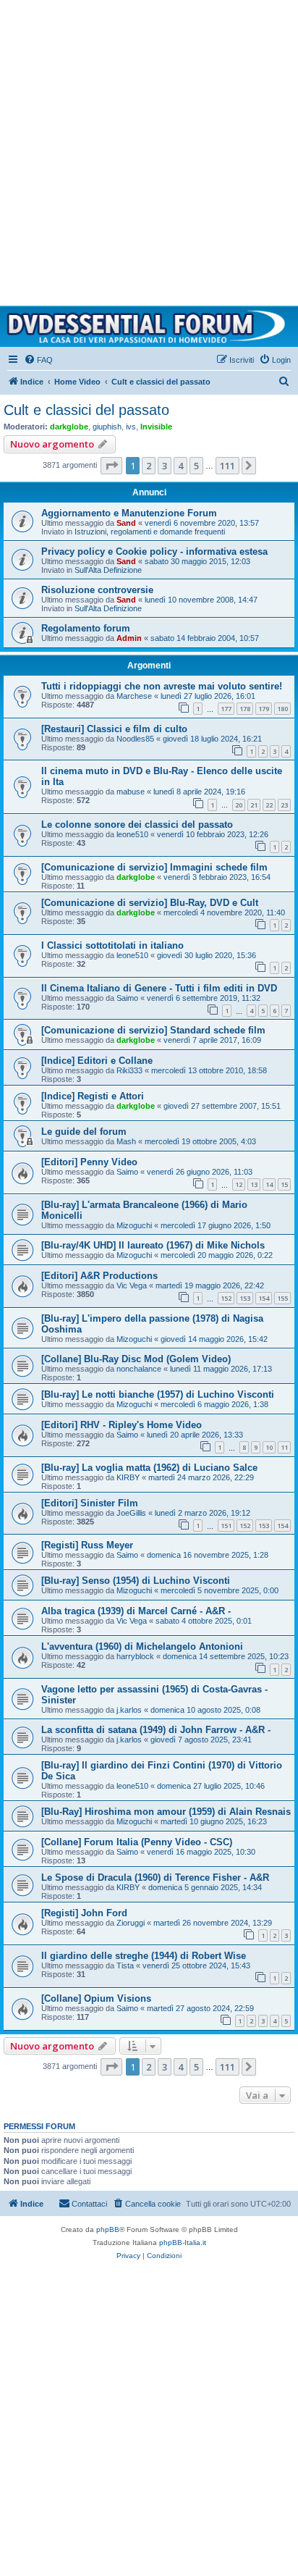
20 (239, 805)
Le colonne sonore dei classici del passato (137, 825)
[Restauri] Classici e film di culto (114, 729)
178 (245, 709)
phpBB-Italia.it (183, 2243)
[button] (111, 466)
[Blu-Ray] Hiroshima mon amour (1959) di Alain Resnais (166, 1812)
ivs (131, 427)
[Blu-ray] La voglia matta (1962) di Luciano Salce (149, 1468)
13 (254, 1184)
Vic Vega (132, 1285)
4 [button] (180, 466)
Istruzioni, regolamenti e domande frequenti (150, 532)
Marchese (134, 696)
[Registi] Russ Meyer (87, 1545)
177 (226, 709)
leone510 (132, 834)
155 (282, 1298)
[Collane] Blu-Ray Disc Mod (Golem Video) (136, 1359)
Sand (126, 523)
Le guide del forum (84, 1132)
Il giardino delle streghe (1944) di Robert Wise (144, 1956)
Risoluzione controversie (97, 590)
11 (284, 1447)
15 (284, 1184)
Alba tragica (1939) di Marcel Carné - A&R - (136, 1611)
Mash (126, 1141)
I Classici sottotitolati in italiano (112, 945)
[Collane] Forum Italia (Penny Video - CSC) (137, 1842)
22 (269, 805)
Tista (125, 1965)
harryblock (135, 1656)
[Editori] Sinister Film (90, 1503)
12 (239, 1184)
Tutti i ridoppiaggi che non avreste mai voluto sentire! (162, 686)
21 (254, 805)
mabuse (131, 792)
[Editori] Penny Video (89, 1162)
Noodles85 (135, 739)
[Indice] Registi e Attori (93, 1096)
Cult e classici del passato (86, 410)
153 (245, 1298)
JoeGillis (131, 1513)
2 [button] (149, 466)
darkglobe (69, 427)
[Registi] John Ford (84, 1913)
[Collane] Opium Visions (96, 1998)
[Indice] (149, 327)
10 (269, 1447)
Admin (129, 638)
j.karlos (129, 1710)
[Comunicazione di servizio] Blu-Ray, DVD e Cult (150, 903)
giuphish (107, 427)
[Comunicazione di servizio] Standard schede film (153, 1030)
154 (264, 1298)
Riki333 (129, 1070)
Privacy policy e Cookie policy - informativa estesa (154, 551)
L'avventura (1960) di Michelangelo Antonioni (142, 1646)
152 (226, 1298)
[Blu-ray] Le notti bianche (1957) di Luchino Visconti (158, 1394)
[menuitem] (38, 360)
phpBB (108, 2229)
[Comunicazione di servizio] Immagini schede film (154, 867)
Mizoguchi (134, 1225)
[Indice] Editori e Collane (97, 1061)
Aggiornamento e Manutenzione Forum (129, 513)
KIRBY (128, 1477)
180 (282, 709)
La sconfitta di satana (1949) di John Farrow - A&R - (156, 1730)
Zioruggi (131, 1923)
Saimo (127, 998)
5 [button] (196, 466)
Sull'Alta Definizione (108, 570)
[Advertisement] (149, 149)
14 (269, 1184)
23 (284, 805)
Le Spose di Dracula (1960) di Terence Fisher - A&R (155, 1878)
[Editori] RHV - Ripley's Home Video (122, 1425)
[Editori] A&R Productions (99, 1276)
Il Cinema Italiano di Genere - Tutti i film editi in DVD (159, 988)
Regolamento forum (86, 628)
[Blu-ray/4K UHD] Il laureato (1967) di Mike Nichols (153, 1245)
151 (226, 1526)
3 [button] (165, 466)
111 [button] (227, 466)
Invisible (156, 427)
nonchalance (139, 1369)
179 (264, 709)
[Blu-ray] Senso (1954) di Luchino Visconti (136, 1581)
